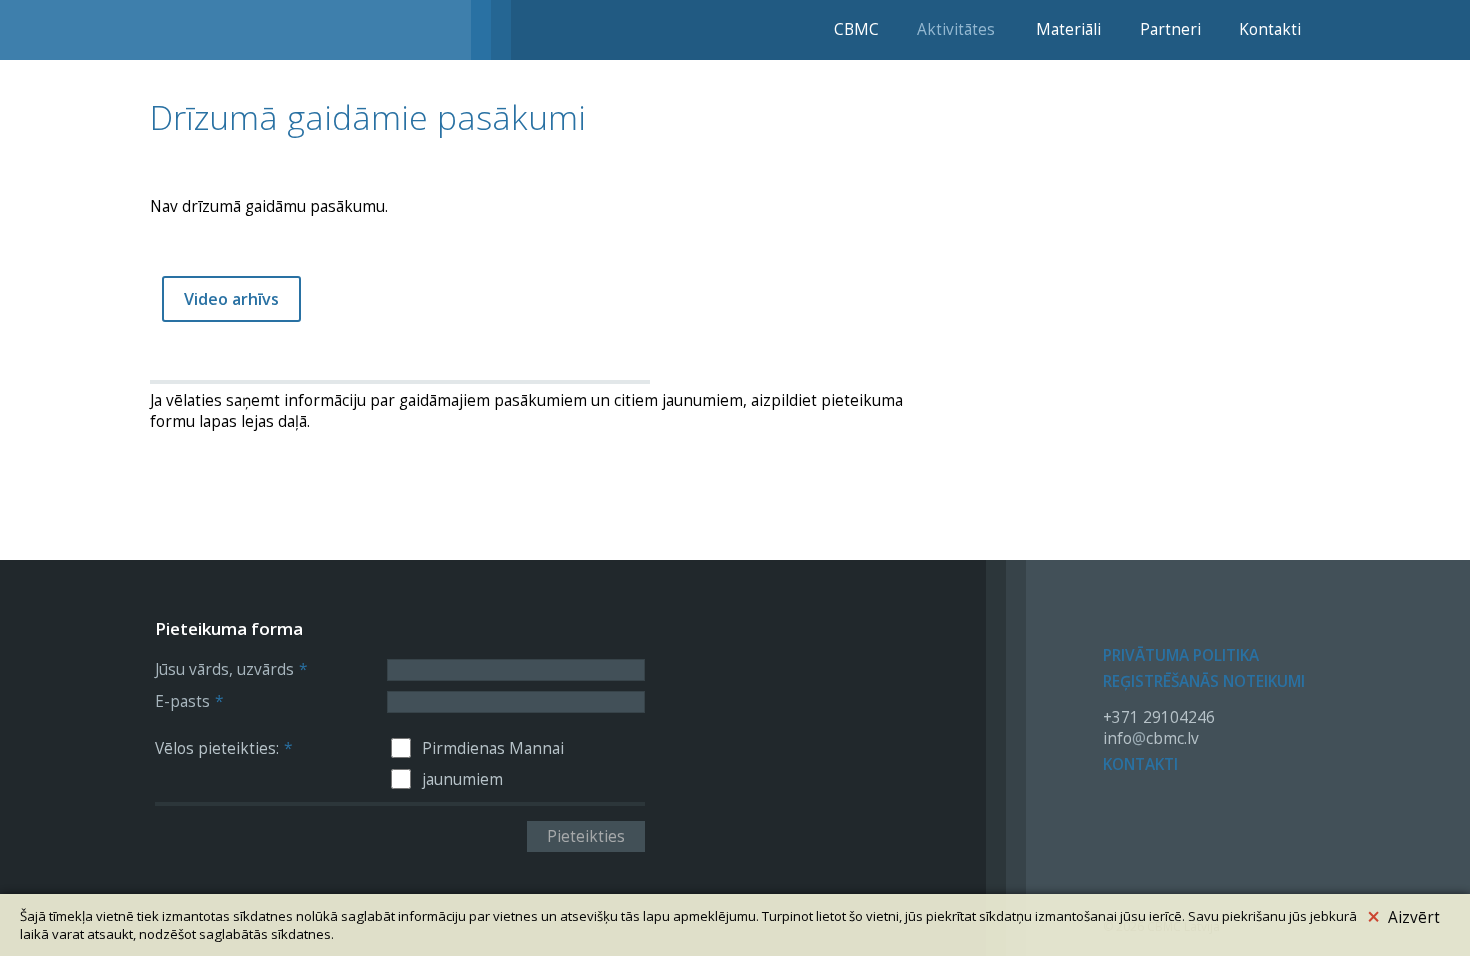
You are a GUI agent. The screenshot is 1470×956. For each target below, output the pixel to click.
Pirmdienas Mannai (493, 748)
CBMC (856, 29)
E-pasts (189, 701)
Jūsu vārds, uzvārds (231, 669)
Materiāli (1068, 29)
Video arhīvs (231, 299)
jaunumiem (462, 779)
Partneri (1170, 29)
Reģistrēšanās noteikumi (1204, 681)
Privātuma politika (1181, 655)
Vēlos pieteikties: (223, 748)
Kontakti (1270, 29)
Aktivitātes (956, 29)
